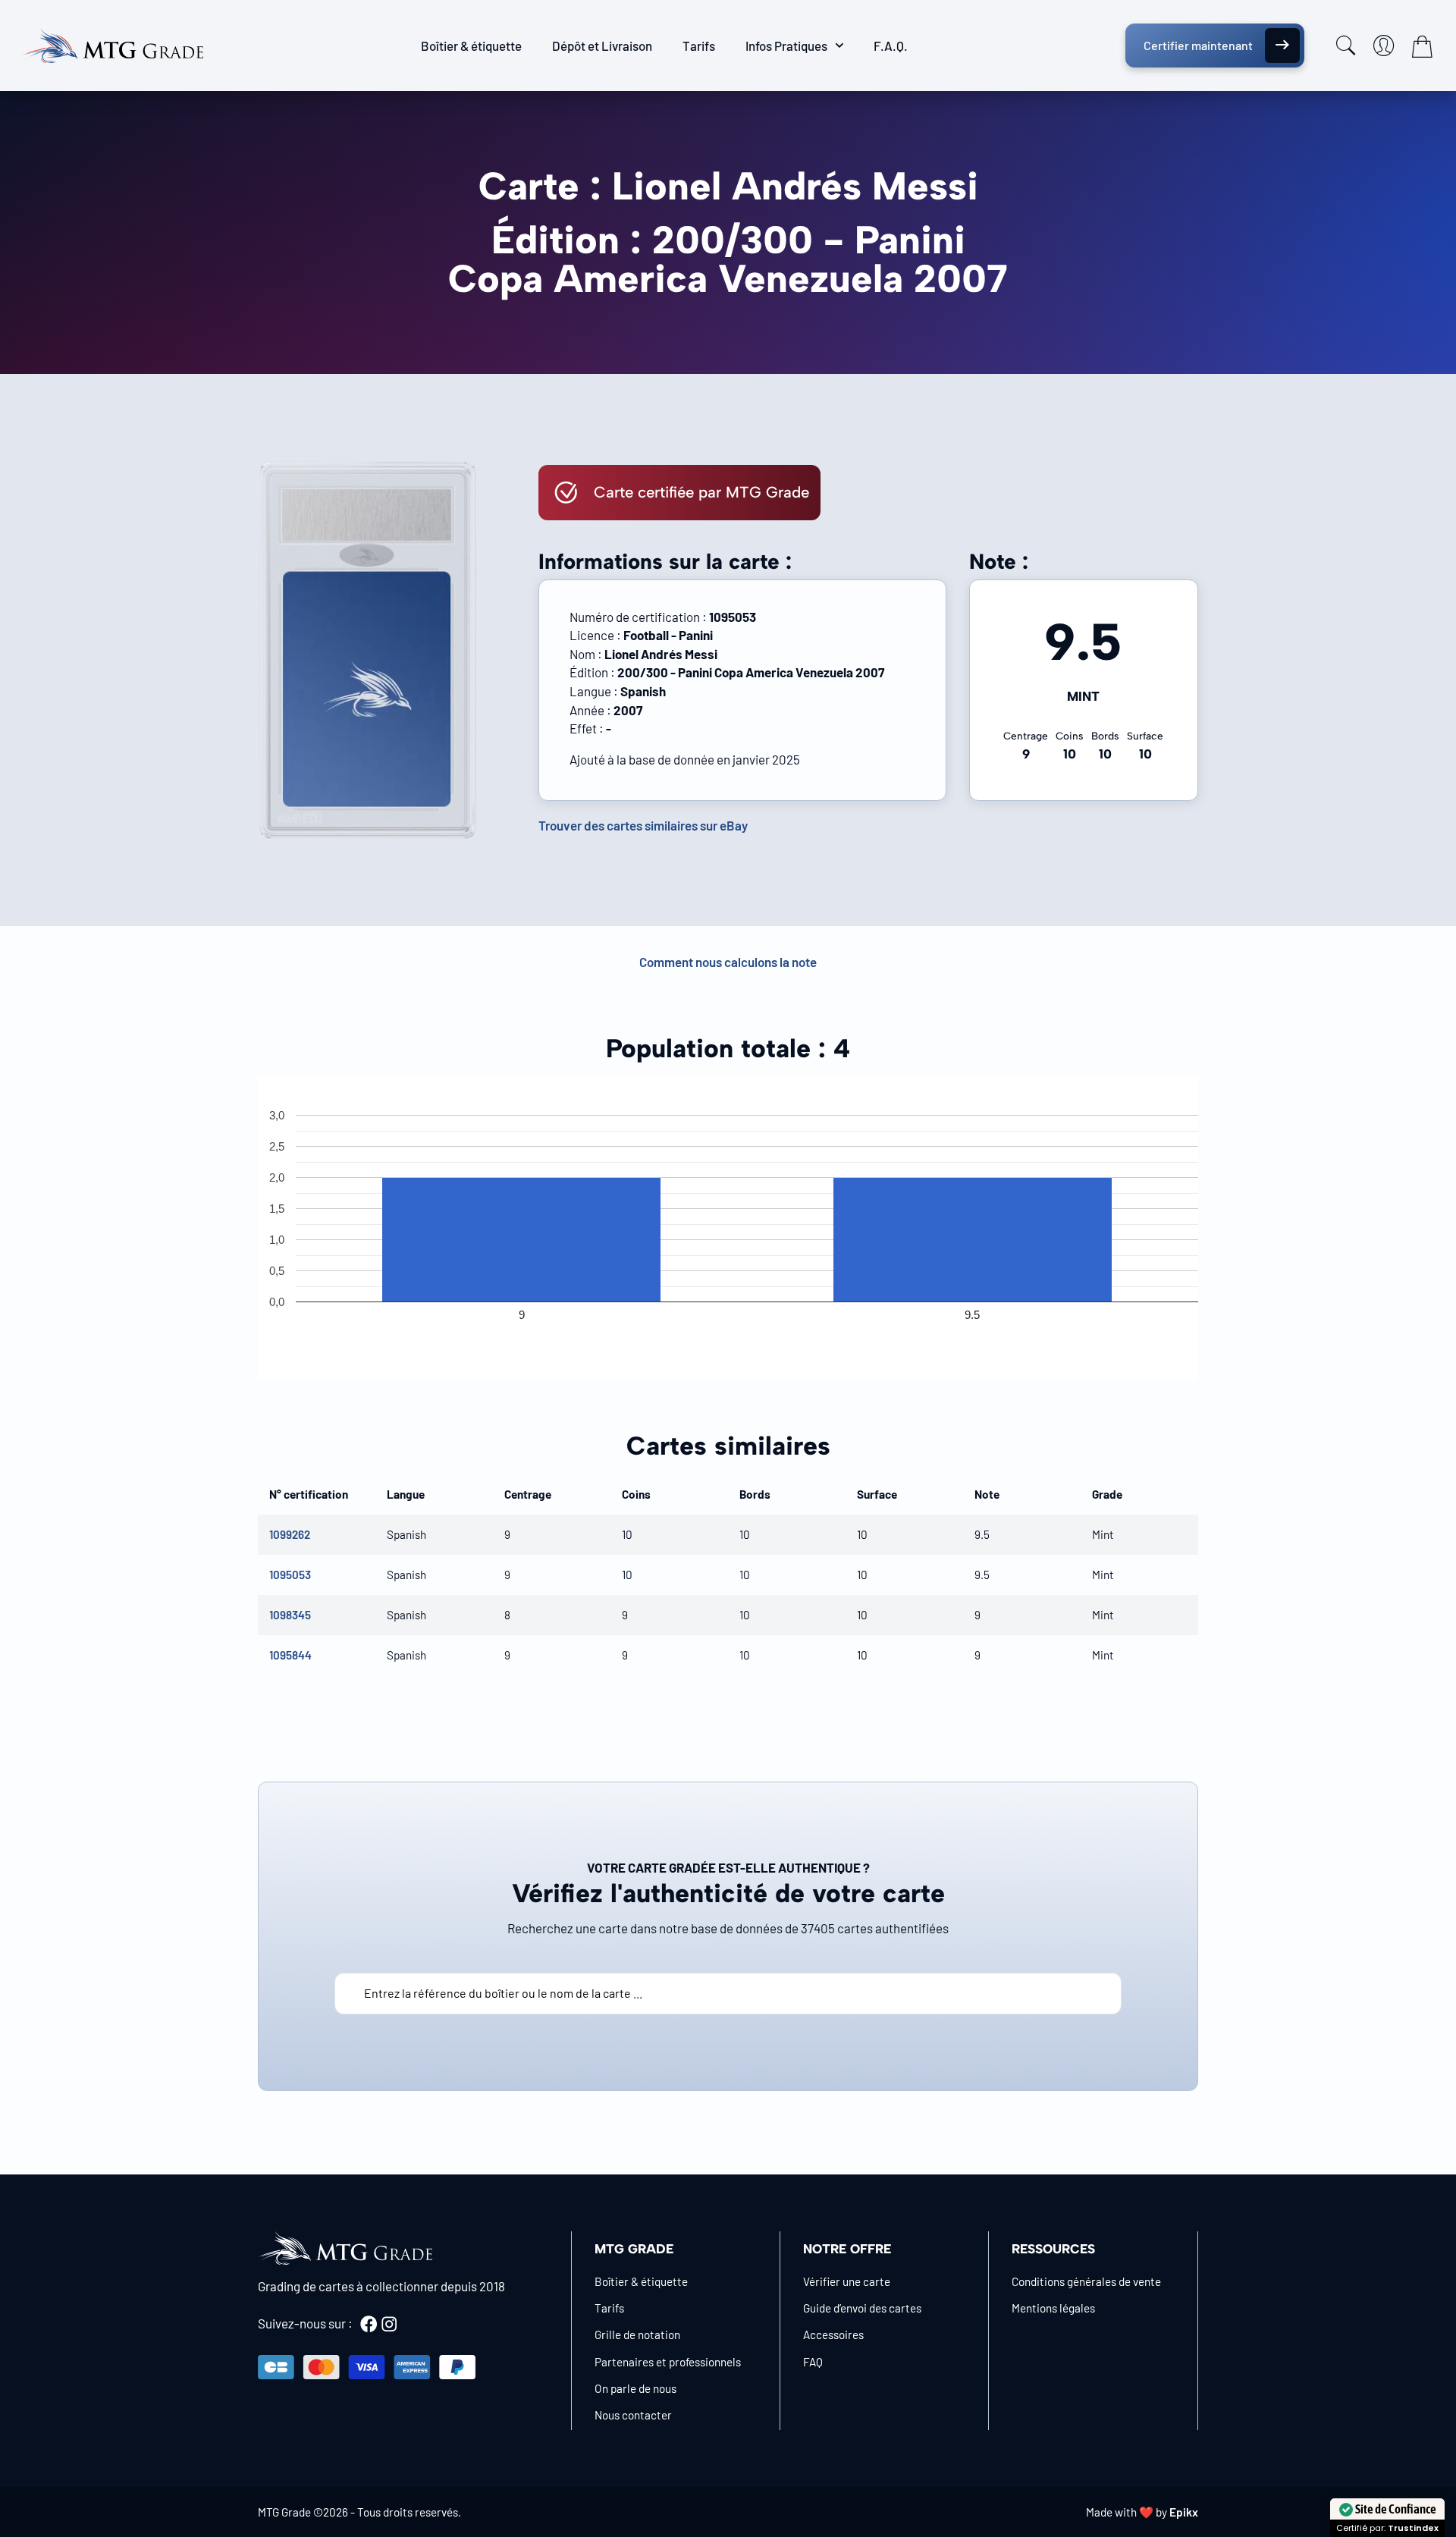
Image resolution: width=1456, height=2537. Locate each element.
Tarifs (699, 46)
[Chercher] (1346, 46)
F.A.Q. (891, 46)
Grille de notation (637, 2334)
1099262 (290, 1534)
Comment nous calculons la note (728, 962)
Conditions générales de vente (1086, 2281)
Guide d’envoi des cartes (862, 2308)
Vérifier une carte (847, 2281)
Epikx (1184, 2512)
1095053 (290, 1575)
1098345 (290, 1615)
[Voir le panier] (1422, 46)
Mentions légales (1053, 2308)
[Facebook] (369, 2324)
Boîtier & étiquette (471, 46)
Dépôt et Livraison (602, 46)
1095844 (290, 1655)
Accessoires (833, 2334)
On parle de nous (635, 2388)
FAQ (813, 2362)
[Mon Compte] (1384, 46)
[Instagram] (389, 2324)
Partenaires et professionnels (668, 2362)
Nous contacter (633, 2415)
